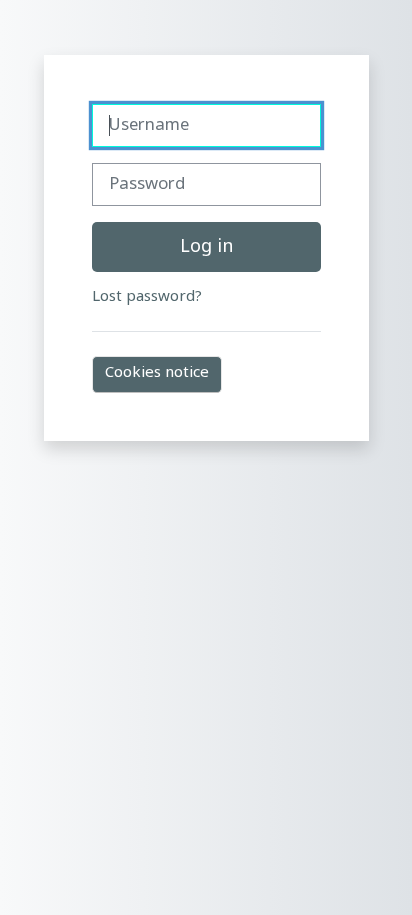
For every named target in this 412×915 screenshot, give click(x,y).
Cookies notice (157, 373)
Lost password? (147, 297)
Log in (206, 247)
